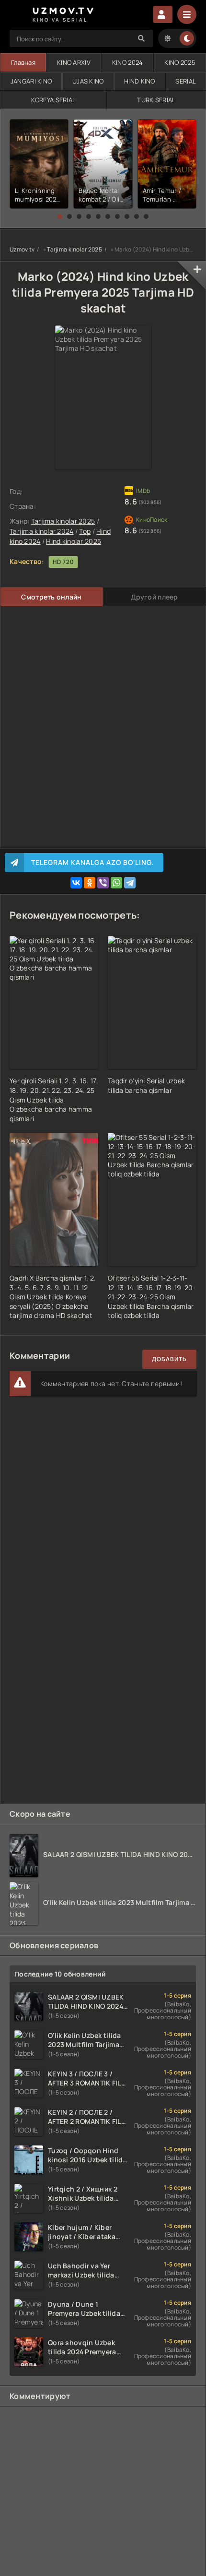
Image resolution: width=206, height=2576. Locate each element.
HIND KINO (140, 81)
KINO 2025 (180, 62)
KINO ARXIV (74, 62)
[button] (60, 216)
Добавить (169, 1359)
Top (85, 531)
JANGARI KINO (31, 81)
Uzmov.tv (22, 249)
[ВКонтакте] (76, 883)
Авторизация (163, 14)
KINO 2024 (128, 62)
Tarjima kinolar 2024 (42, 531)
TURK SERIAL (156, 100)
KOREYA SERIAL (54, 100)
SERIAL (186, 81)
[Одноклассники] (90, 883)
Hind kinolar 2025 (74, 541)
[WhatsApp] (116, 883)
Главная (23, 62)
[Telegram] (130, 883)
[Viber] (103, 883)
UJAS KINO (88, 81)
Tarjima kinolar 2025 (74, 249)
